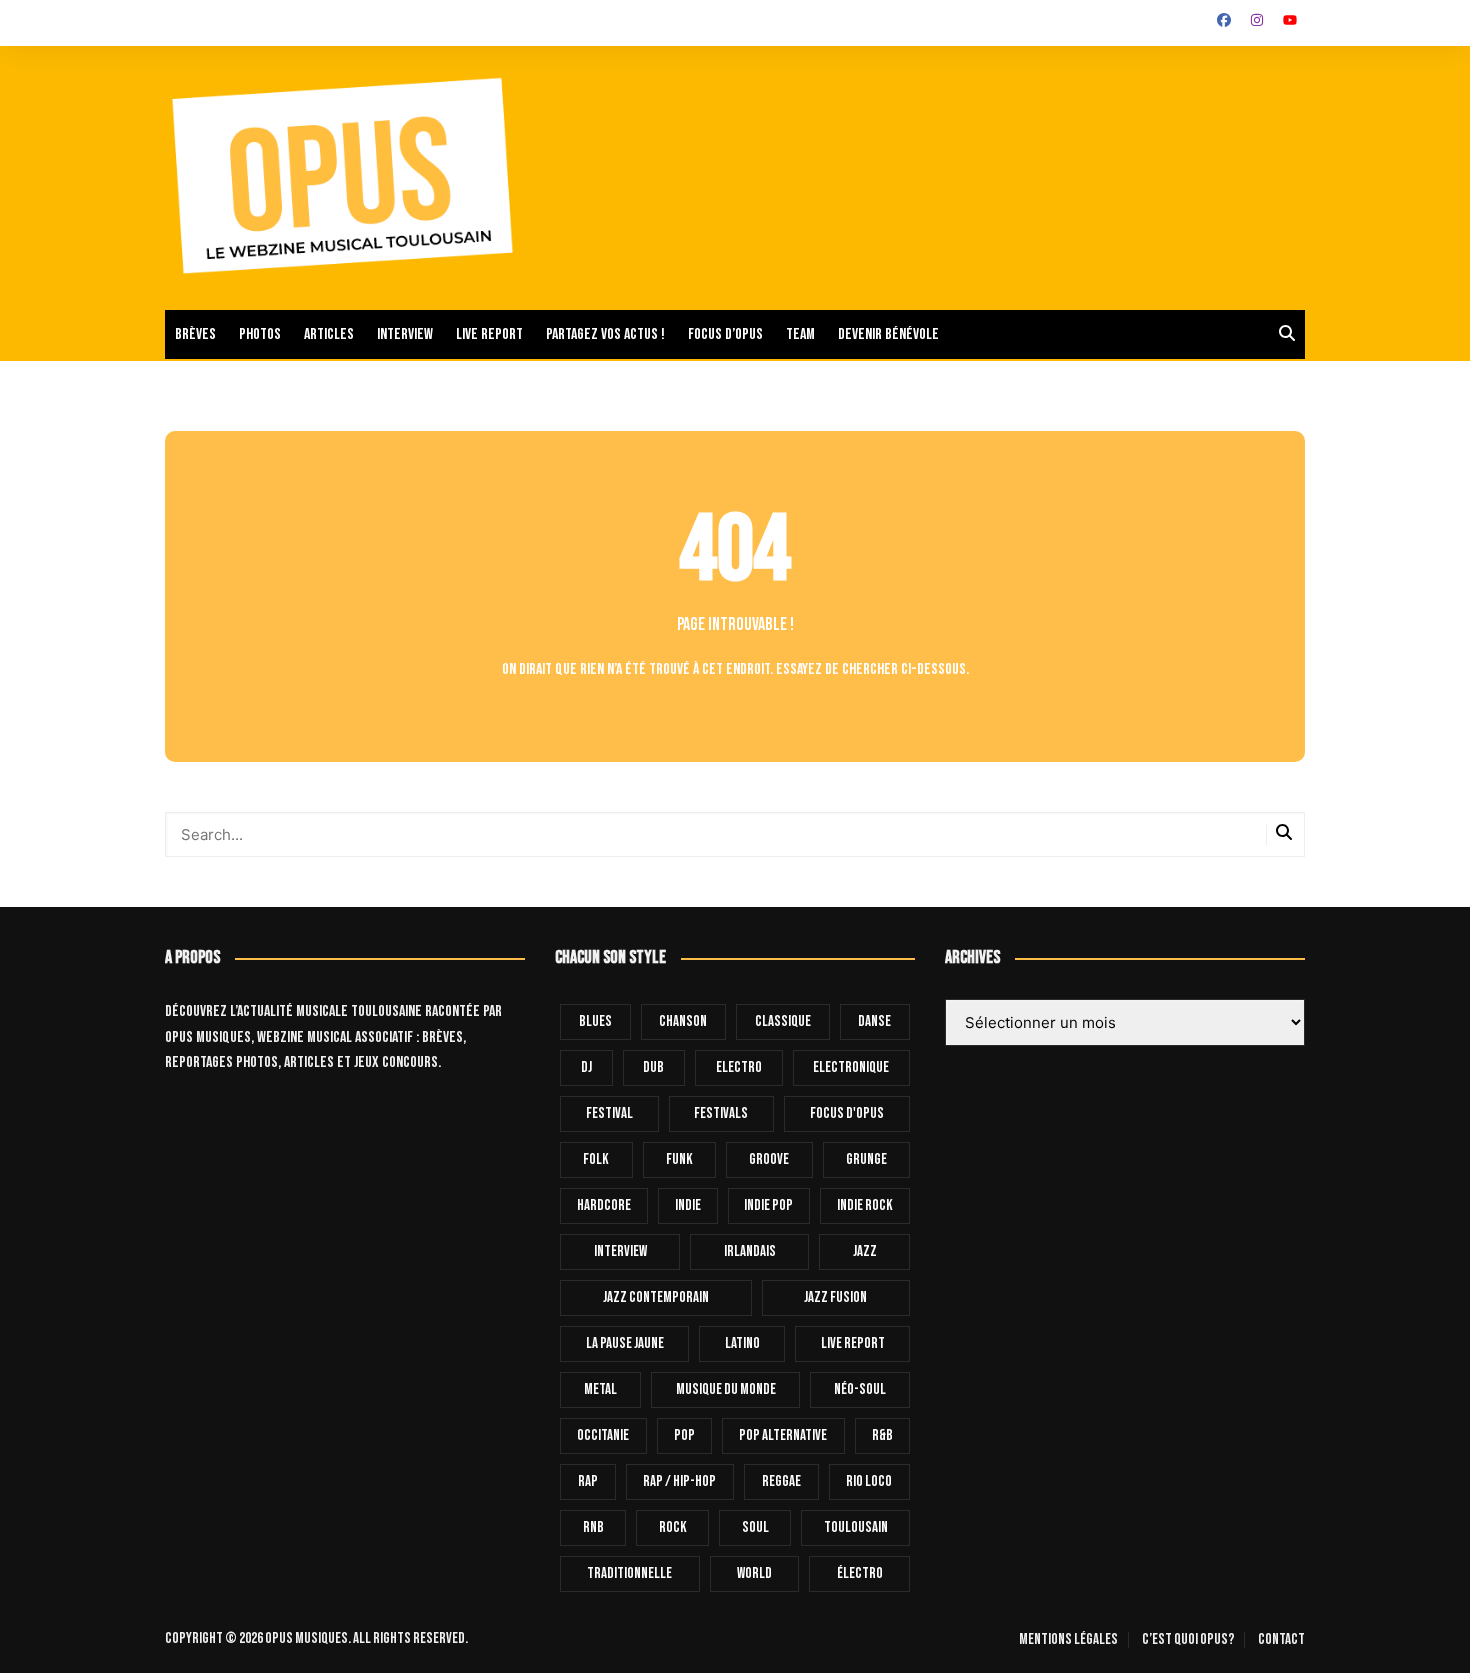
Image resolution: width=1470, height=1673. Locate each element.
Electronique (851, 1067)
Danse (874, 1021)
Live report (489, 334)
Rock (673, 1527)
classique (783, 1021)
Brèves (195, 334)
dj (586, 1067)
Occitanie (603, 1435)
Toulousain (856, 1527)
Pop (684, 1435)
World (754, 1573)
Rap (588, 1481)
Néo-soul (860, 1389)
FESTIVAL (609, 1113)
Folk (596, 1159)
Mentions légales (1068, 1640)
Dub (653, 1067)
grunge (866, 1159)
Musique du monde (726, 1389)
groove (769, 1159)
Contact (1281, 1640)
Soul (755, 1527)
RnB (593, 1527)
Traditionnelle (629, 1573)
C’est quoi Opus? (1188, 1640)
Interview (405, 334)
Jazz (865, 1251)
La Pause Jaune (625, 1343)
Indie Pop (768, 1205)
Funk (679, 1159)
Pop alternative (783, 1435)
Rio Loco (869, 1481)
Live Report (853, 1343)
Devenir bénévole (888, 334)
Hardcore (604, 1205)
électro (860, 1573)
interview (620, 1251)
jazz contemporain (656, 1297)
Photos (260, 334)
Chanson (683, 1021)
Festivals (721, 1113)
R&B (882, 1435)
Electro (739, 1067)
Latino (742, 1343)
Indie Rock (865, 1205)
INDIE (688, 1205)
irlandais (750, 1251)
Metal (600, 1389)
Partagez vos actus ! (605, 334)
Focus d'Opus (847, 1113)
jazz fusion (835, 1297)
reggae (781, 1481)
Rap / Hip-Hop (679, 1481)
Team (800, 334)
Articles (329, 334)
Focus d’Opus (725, 334)
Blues (595, 1021)
